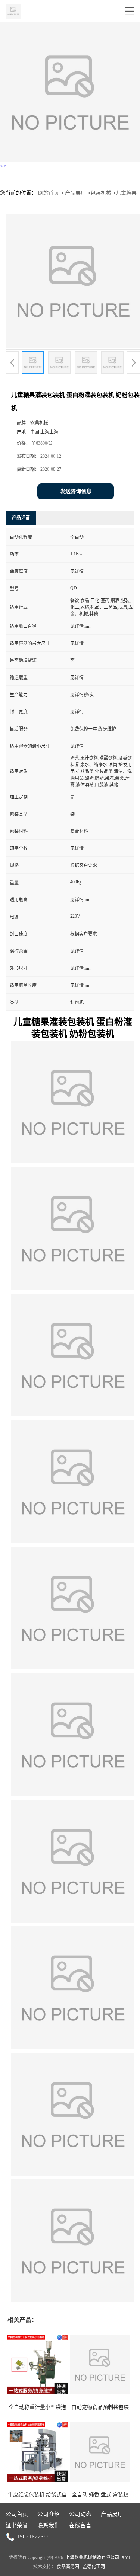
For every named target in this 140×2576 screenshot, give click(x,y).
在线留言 (80, 2525)
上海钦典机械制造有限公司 (92, 2557)
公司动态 (80, 2514)
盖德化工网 (94, 2567)
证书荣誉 (17, 2525)
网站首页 (49, 193)
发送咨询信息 (76, 491)
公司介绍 (49, 2514)
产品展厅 (75, 193)
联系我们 (49, 2525)
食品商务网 (68, 2567)
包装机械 (101, 193)
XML (126, 2557)
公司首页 (17, 2514)
